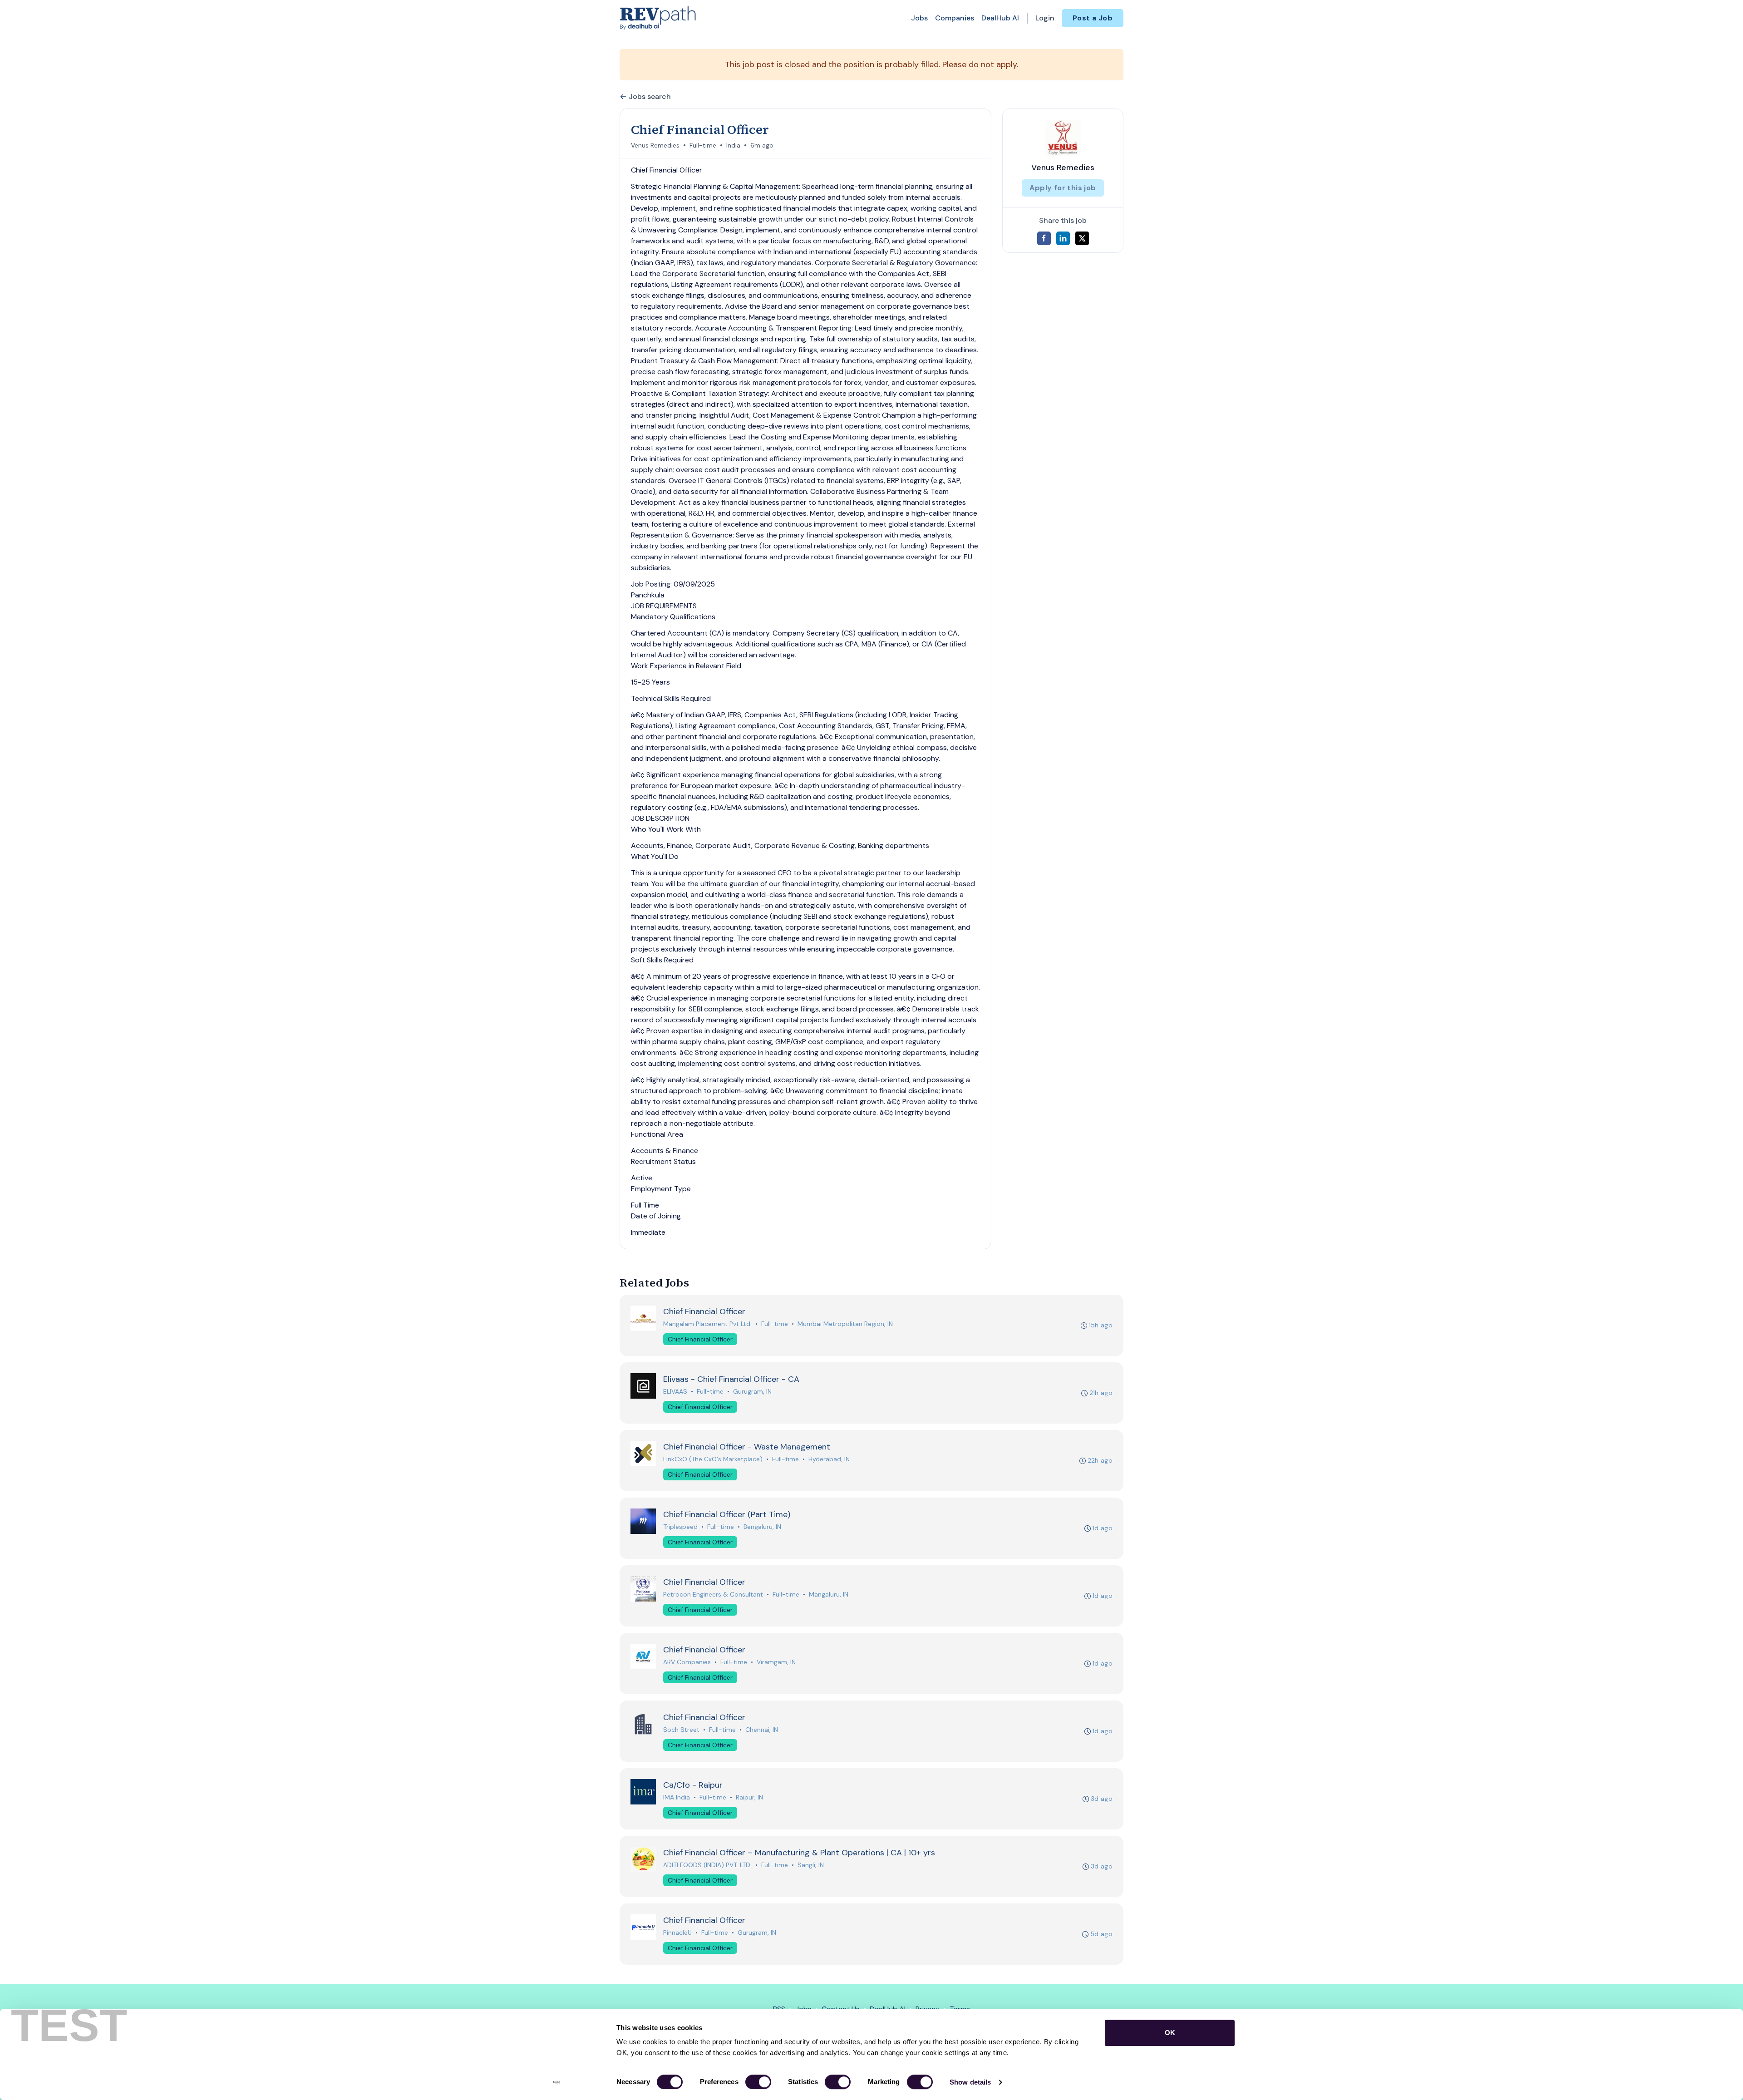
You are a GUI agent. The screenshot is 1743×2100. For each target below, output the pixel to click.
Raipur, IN (749, 1797)
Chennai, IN (762, 1730)
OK (1170, 2033)
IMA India (677, 1797)
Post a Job (1093, 18)
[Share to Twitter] (1082, 238)
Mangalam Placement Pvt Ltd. (707, 1324)
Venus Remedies (655, 145)
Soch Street (681, 1730)
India (733, 145)
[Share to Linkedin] (1063, 238)
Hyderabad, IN (829, 1459)
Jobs (919, 18)
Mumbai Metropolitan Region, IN (845, 1324)
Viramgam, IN (776, 1662)
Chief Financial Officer (700, 1339)
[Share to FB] (1044, 238)
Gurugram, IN (752, 1391)
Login (1045, 18)
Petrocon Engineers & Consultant (713, 1594)
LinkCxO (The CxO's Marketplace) (713, 1459)
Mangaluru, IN (829, 1594)
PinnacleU (677, 1932)
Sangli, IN (811, 1865)
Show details (970, 2082)
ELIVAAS (675, 1391)
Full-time (703, 145)
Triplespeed (680, 1527)
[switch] (758, 2082)
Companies (955, 18)
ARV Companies (687, 1662)
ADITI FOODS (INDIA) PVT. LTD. (707, 1865)
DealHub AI (1000, 18)
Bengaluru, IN (762, 1527)
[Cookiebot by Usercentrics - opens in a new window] (556, 2082)
